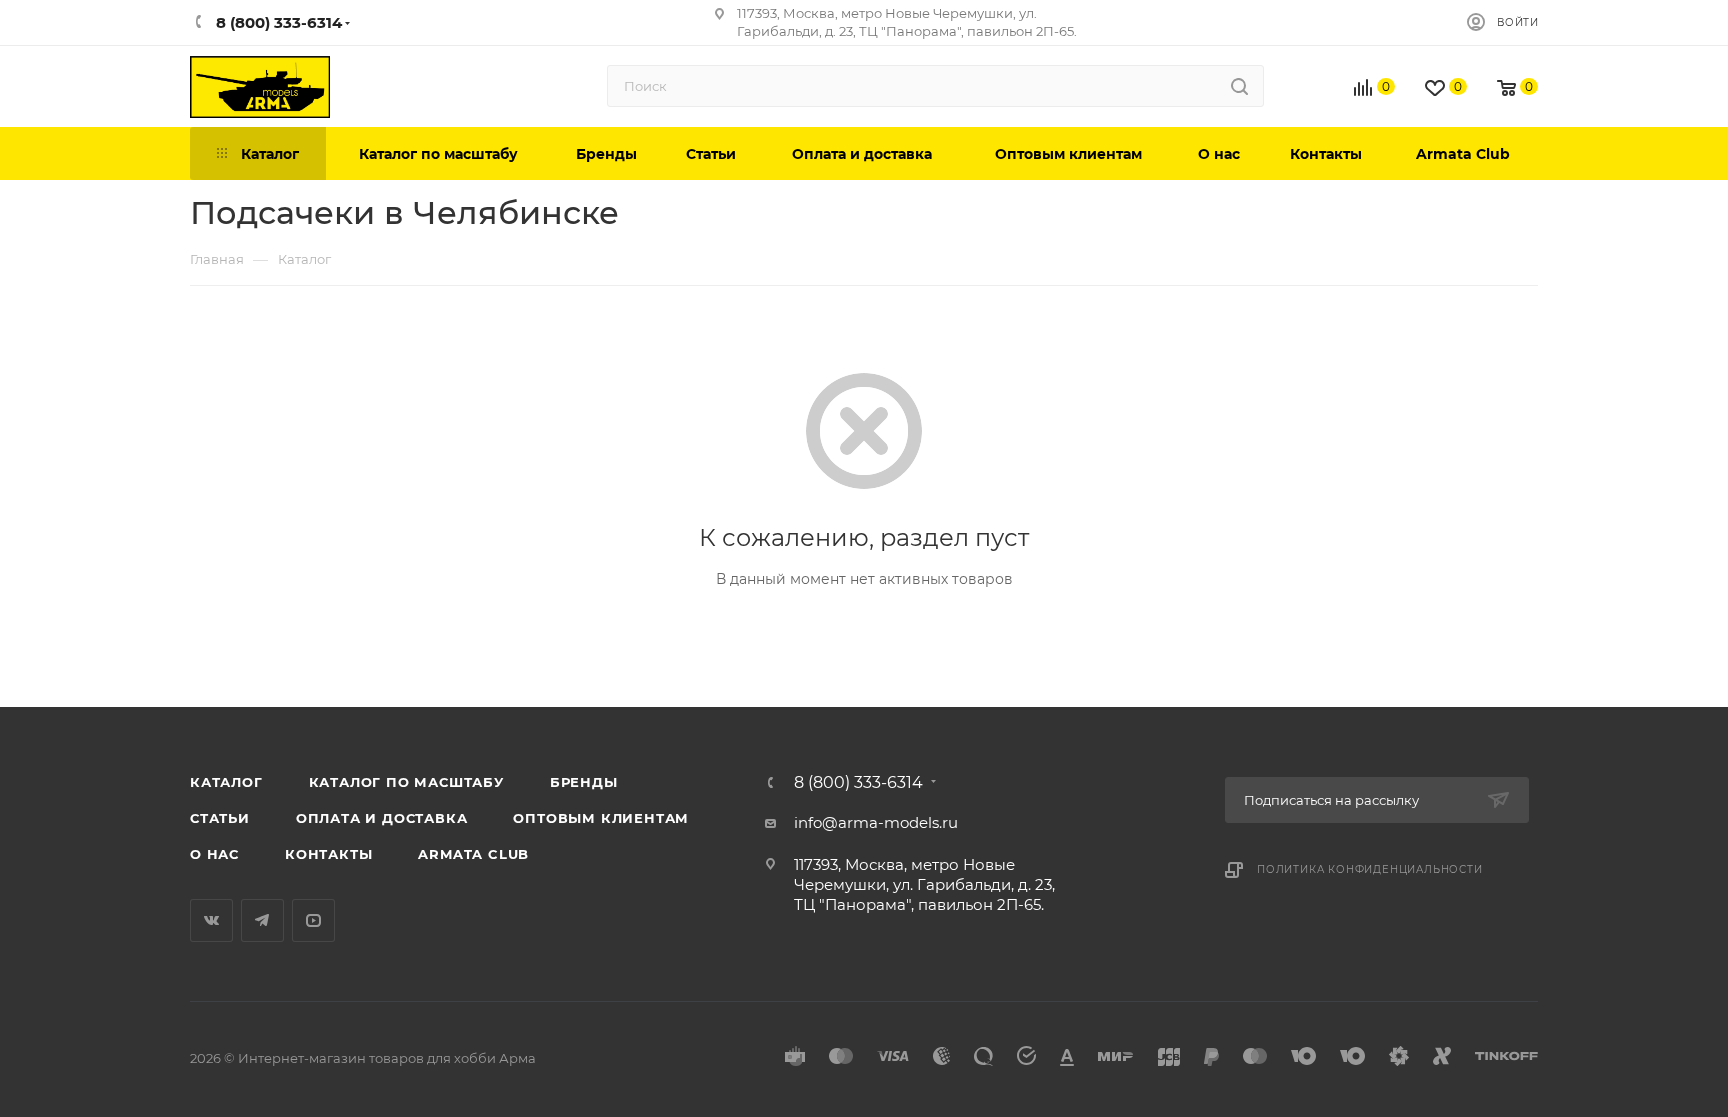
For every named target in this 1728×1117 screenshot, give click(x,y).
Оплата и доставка (382, 818)
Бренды (584, 782)
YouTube (313, 920)
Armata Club (473, 854)
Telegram (262, 920)
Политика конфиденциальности (1370, 869)
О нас (214, 854)
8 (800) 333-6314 (858, 783)
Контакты (328, 854)
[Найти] (1239, 86)
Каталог (226, 782)
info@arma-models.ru (876, 822)
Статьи (220, 818)
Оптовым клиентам (601, 818)
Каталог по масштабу (406, 782)
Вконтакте (211, 920)
